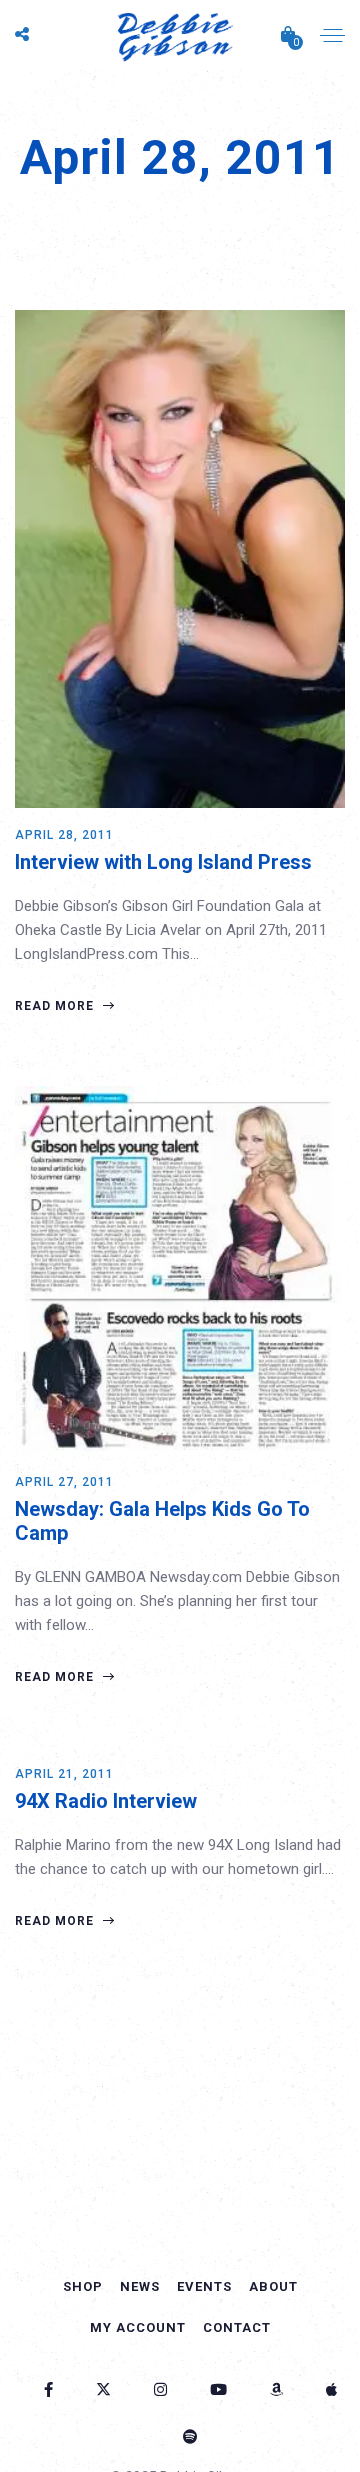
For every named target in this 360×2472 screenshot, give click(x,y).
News (140, 2286)
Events (204, 2286)
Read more (56, 1006)
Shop (83, 2286)
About (273, 2286)
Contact (237, 2327)
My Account (138, 2327)
